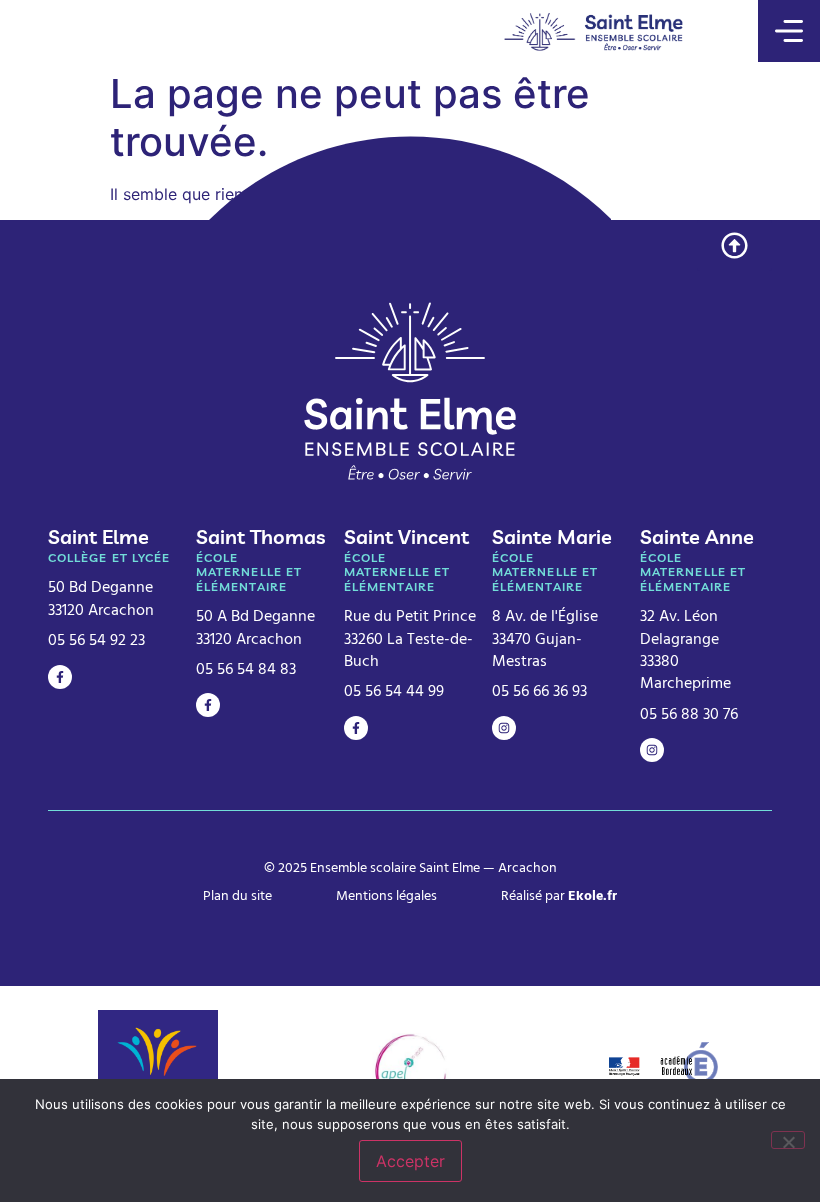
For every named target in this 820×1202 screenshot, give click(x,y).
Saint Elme (98, 536)
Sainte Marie (552, 536)
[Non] (788, 1140)
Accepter (410, 1161)
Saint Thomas (260, 536)
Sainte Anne (697, 536)
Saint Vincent (406, 536)
